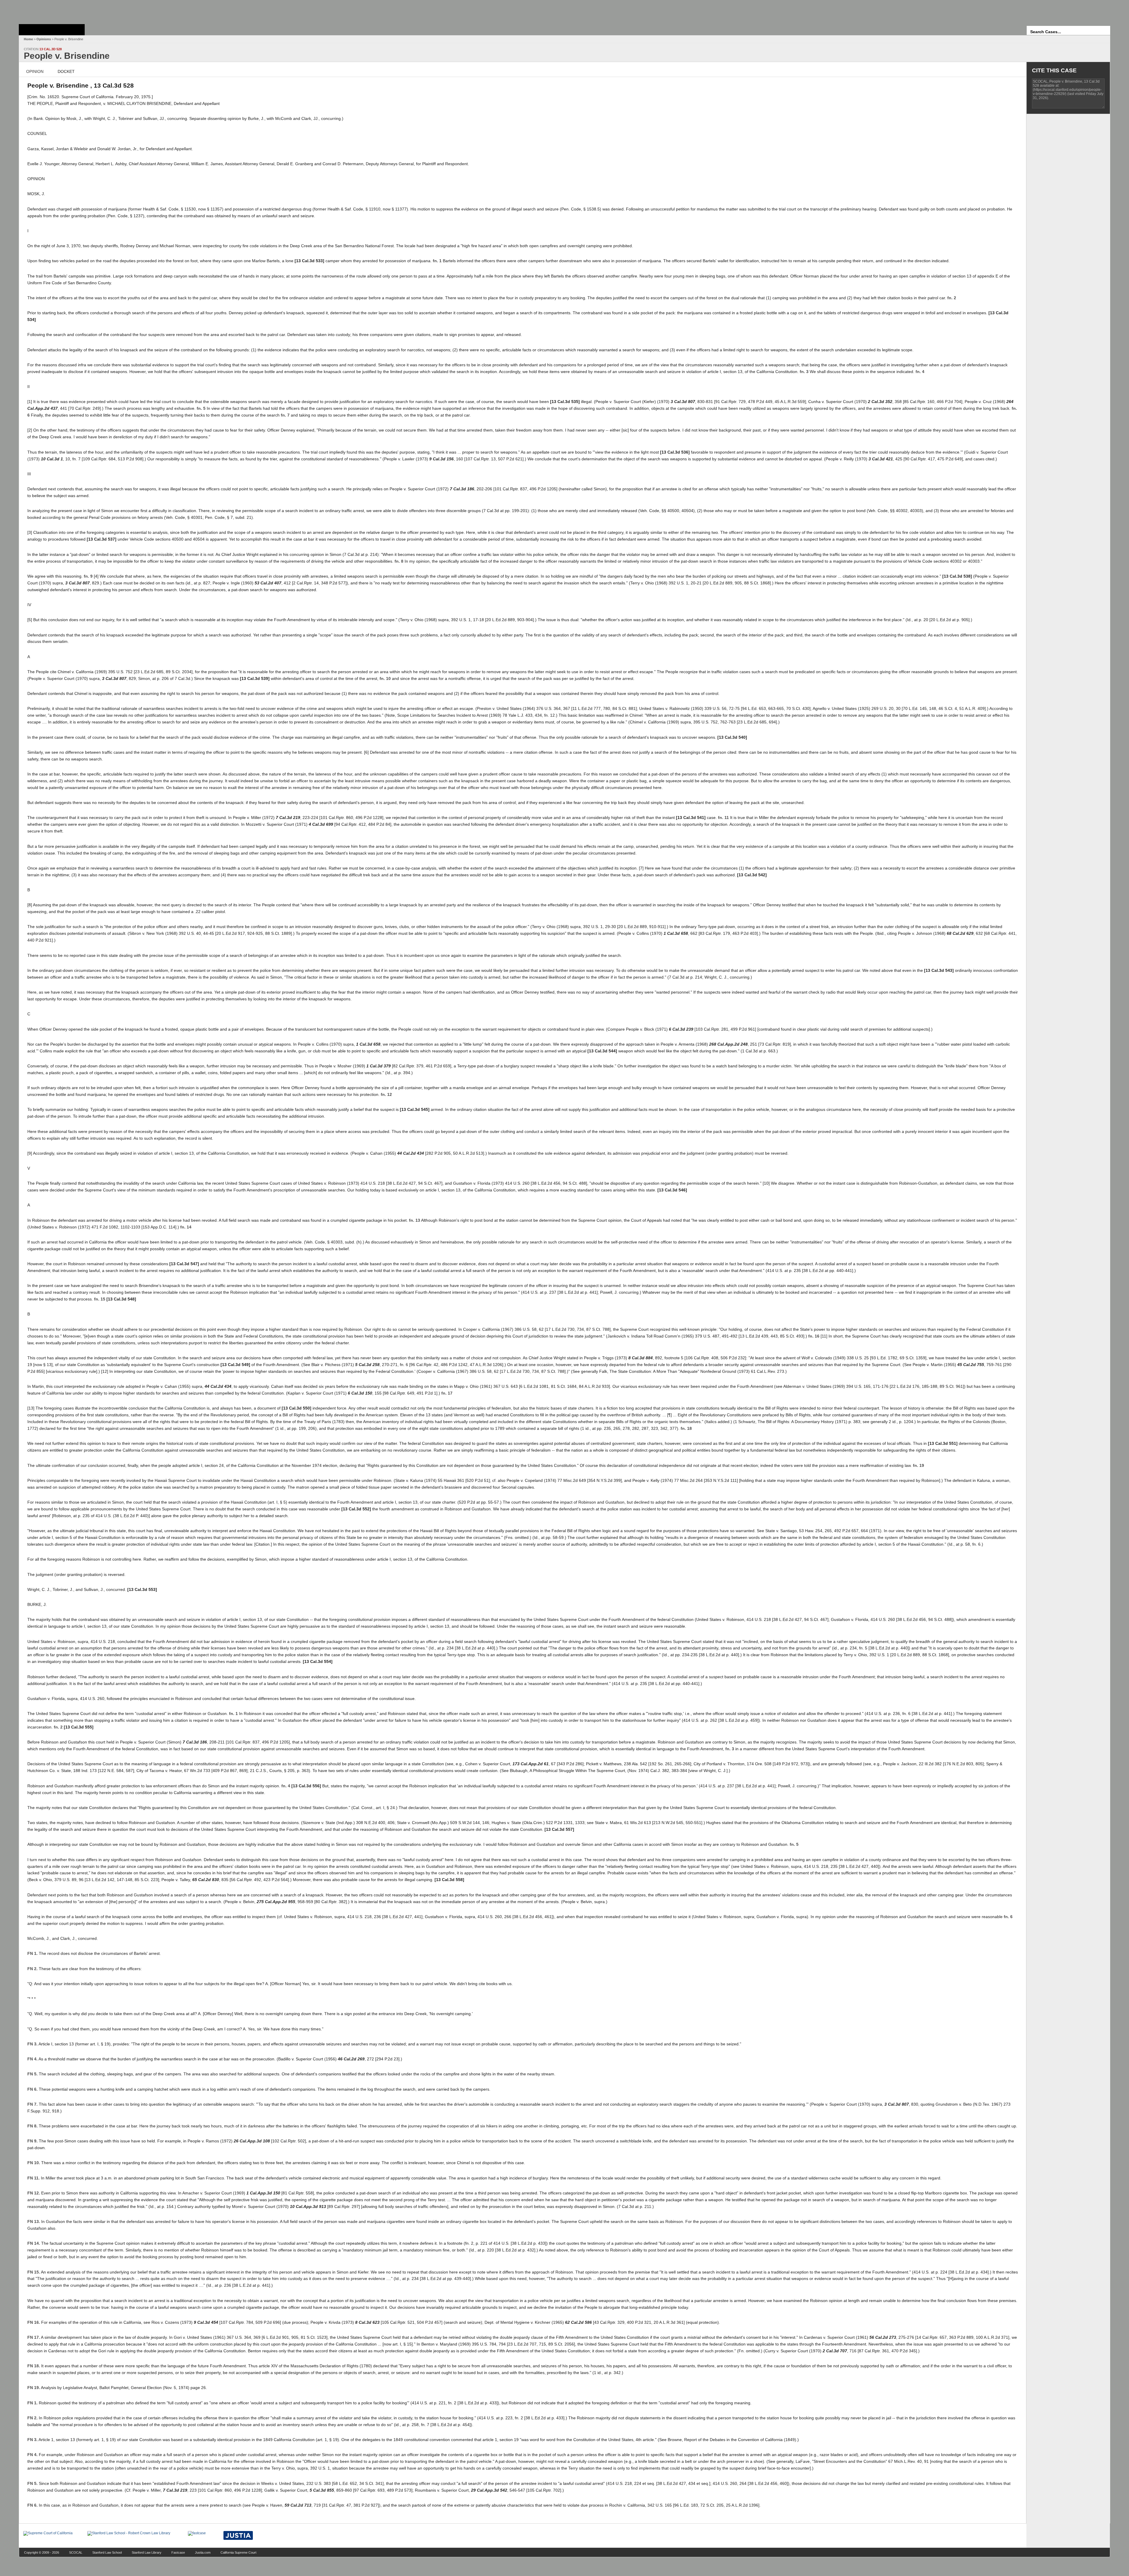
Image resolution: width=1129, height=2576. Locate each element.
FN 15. (34, 2272)
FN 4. (32, 2059)
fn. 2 (952, 298)
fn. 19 (918, 1465)
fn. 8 (399, 561)
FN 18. (34, 2366)
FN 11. (34, 2178)
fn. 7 (285, 415)
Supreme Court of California (52, 30)
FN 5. (32, 2074)
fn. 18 (686, 1428)
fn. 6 (1008, 1917)
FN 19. (34, 2388)
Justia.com (203, 2552)
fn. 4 (920, 372)
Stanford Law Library (147, 2552)
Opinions (44, 39)
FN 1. (32, 1953)
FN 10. (34, 2163)
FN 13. (34, 2221)
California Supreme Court (238, 2552)
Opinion (35, 71)
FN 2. (32, 1969)
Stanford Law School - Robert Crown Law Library (51, 10)
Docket (66, 71)
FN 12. (34, 2193)
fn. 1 (437, 261)
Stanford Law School (107, 2552)
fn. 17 (447, 1393)
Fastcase (178, 2552)
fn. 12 (386, 1094)
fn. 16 (814, 1336)
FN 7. (32, 2104)
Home (28, 39)
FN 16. (34, 2322)
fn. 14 (186, 1227)
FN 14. (34, 2243)
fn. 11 (723, 818)
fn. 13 (415, 1220)
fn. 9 (88, 576)
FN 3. (32, 2044)
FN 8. (32, 2126)
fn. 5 (201, 408)
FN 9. (32, 2141)
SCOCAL (76, 2552)
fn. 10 (385, 678)
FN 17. (34, 2337)
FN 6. (32, 2089)
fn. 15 (100, 1299)
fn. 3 (804, 372)
